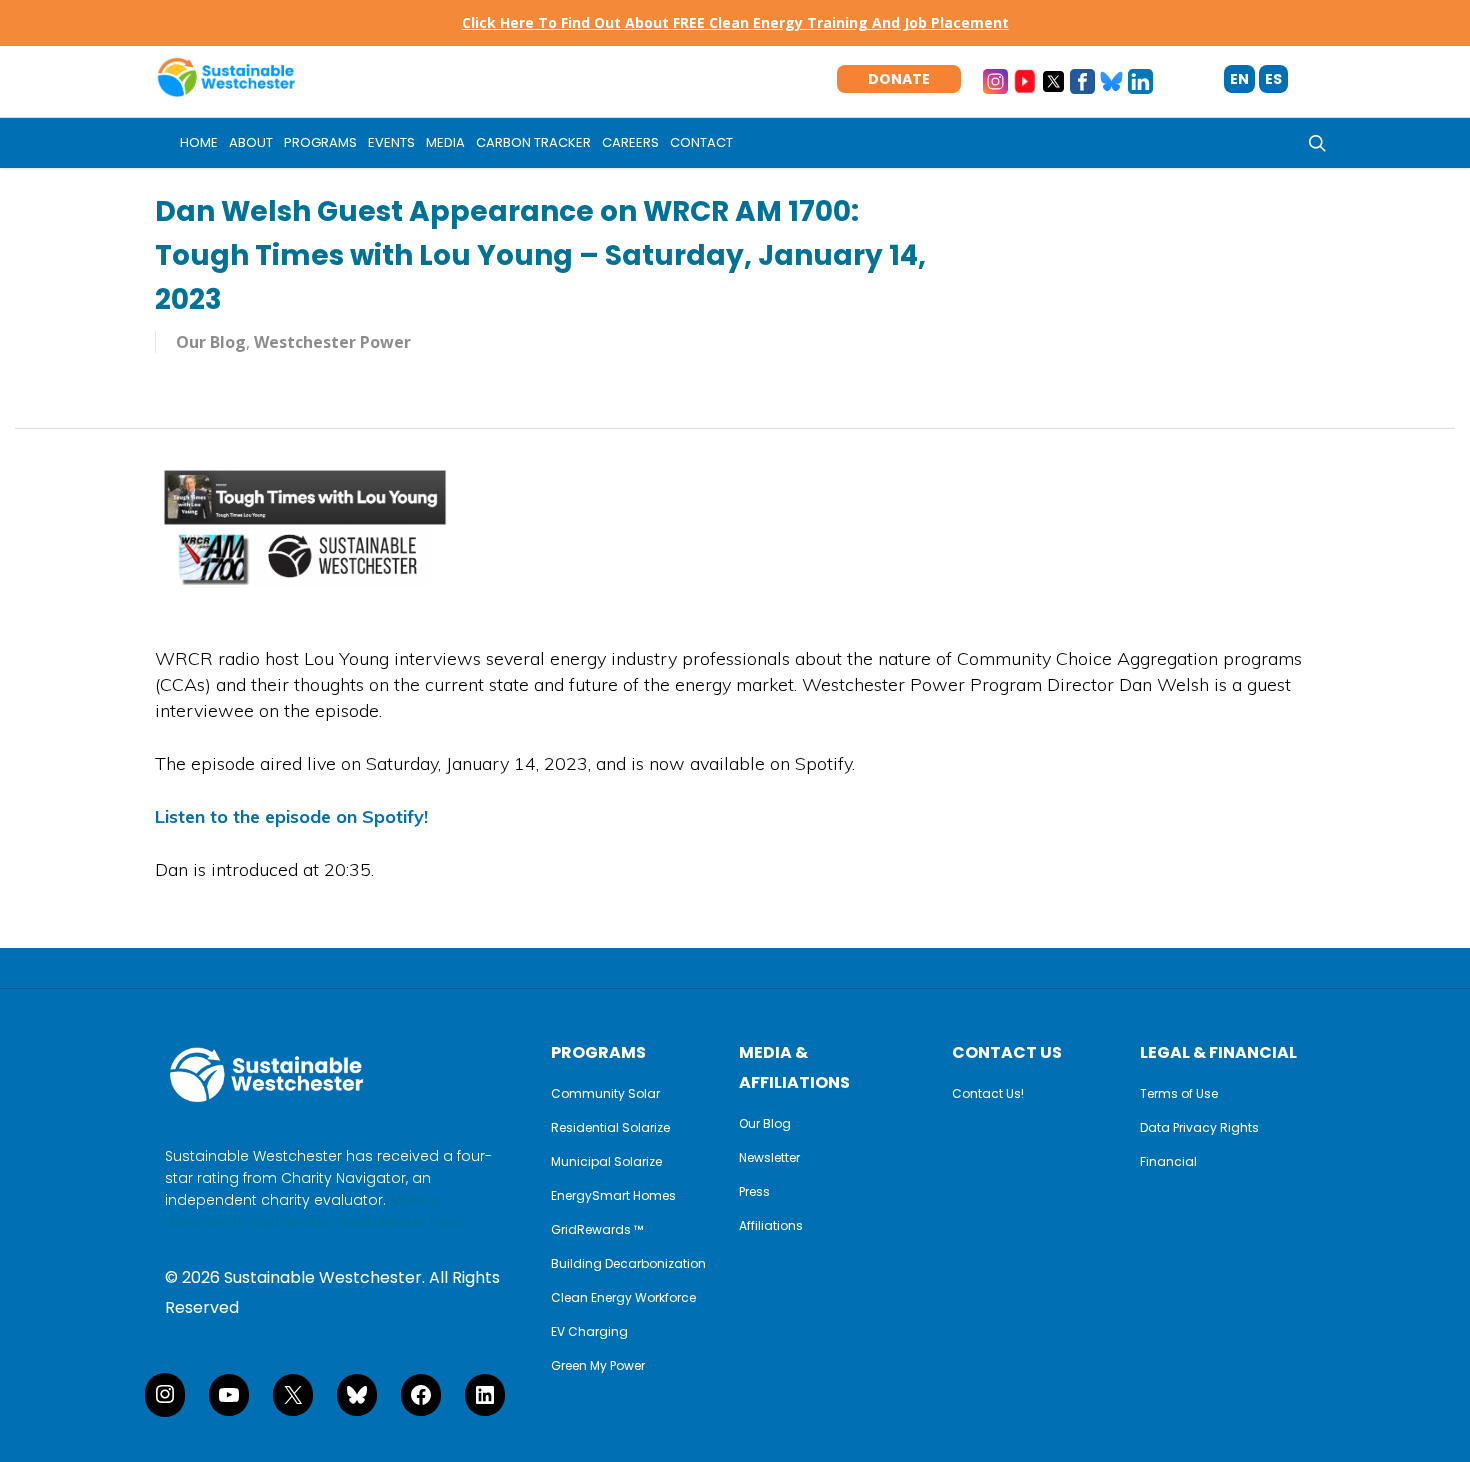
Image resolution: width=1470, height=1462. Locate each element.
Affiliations (771, 1226)
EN (1239, 79)
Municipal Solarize (606, 1162)
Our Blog (765, 1124)
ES (1273, 79)
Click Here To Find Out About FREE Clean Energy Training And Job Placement (735, 22)
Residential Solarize (610, 1128)
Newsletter (769, 1158)
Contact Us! (988, 1094)
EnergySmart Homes (613, 1196)
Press (754, 1192)
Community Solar (605, 1094)
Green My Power (598, 1366)
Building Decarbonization (628, 1264)
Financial (1168, 1162)
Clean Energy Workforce (623, 1298)
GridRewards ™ (597, 1230)
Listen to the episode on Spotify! (291, 816)
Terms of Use (1179, 1094)
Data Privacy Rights (1199, 1128)
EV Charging (589, 1332)
